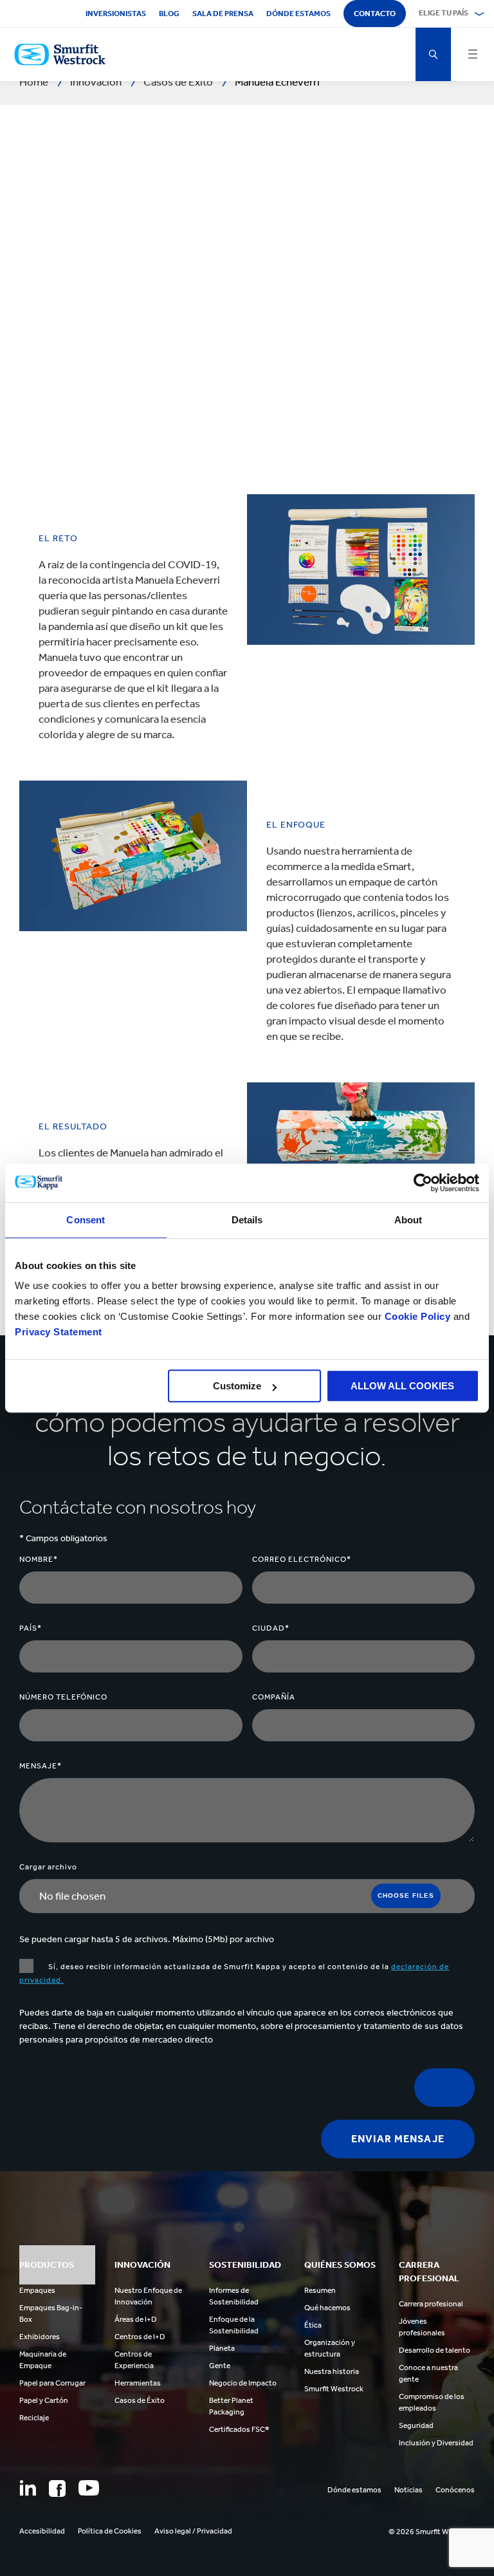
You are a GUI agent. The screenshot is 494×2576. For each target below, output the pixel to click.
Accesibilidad (42, 2531)
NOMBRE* (39, 1559)
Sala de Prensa (223, 14)
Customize (237, 1386)
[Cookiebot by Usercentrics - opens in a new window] (423, 1183)
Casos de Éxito (140, 2400)
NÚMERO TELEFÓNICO (63, 1697)
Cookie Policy (418, 1316)
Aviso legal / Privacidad (193, 2531)
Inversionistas (116, 14)
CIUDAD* (271, 1628)
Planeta (222, 2348)
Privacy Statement (59, 1332)
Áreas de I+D (136, 2319)
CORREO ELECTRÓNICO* (302, 1559)
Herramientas (138, 2383)
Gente (220, 2366)
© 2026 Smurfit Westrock (432, 2532)
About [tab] (408, 1220)
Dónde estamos (298, 14)
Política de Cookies (110, 2531)
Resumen (320, 2290)
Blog (169, 14)
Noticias (408, 2490)
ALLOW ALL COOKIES (402, 1386)
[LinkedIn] (28, 2488)
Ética (313, 2325)
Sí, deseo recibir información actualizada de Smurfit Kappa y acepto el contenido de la (234, 1973)
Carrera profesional (431, 2304)
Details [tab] (247, 1220)
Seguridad (416, 2425)
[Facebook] (57, 2488)
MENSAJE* (41, 1766)
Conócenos (455, 2490)
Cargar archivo (48, 1867)
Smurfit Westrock (334, 2389)
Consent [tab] (86, 1220)
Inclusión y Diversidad (436, 2443)
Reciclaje (34, 2418)
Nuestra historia (332, 2371)
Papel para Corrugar (52, 2383)
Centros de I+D (140, 2337)
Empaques (37, 2290)
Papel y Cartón (44, 2400)
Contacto (375, 14)
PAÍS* (31, 1628)
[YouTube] (89, 2488)
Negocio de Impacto (243, 2383)
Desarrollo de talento (435, 2350)
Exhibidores (40, 2337)
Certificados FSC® (239, 2429)
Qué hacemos (327, 2308)
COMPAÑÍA (274, 1697)
